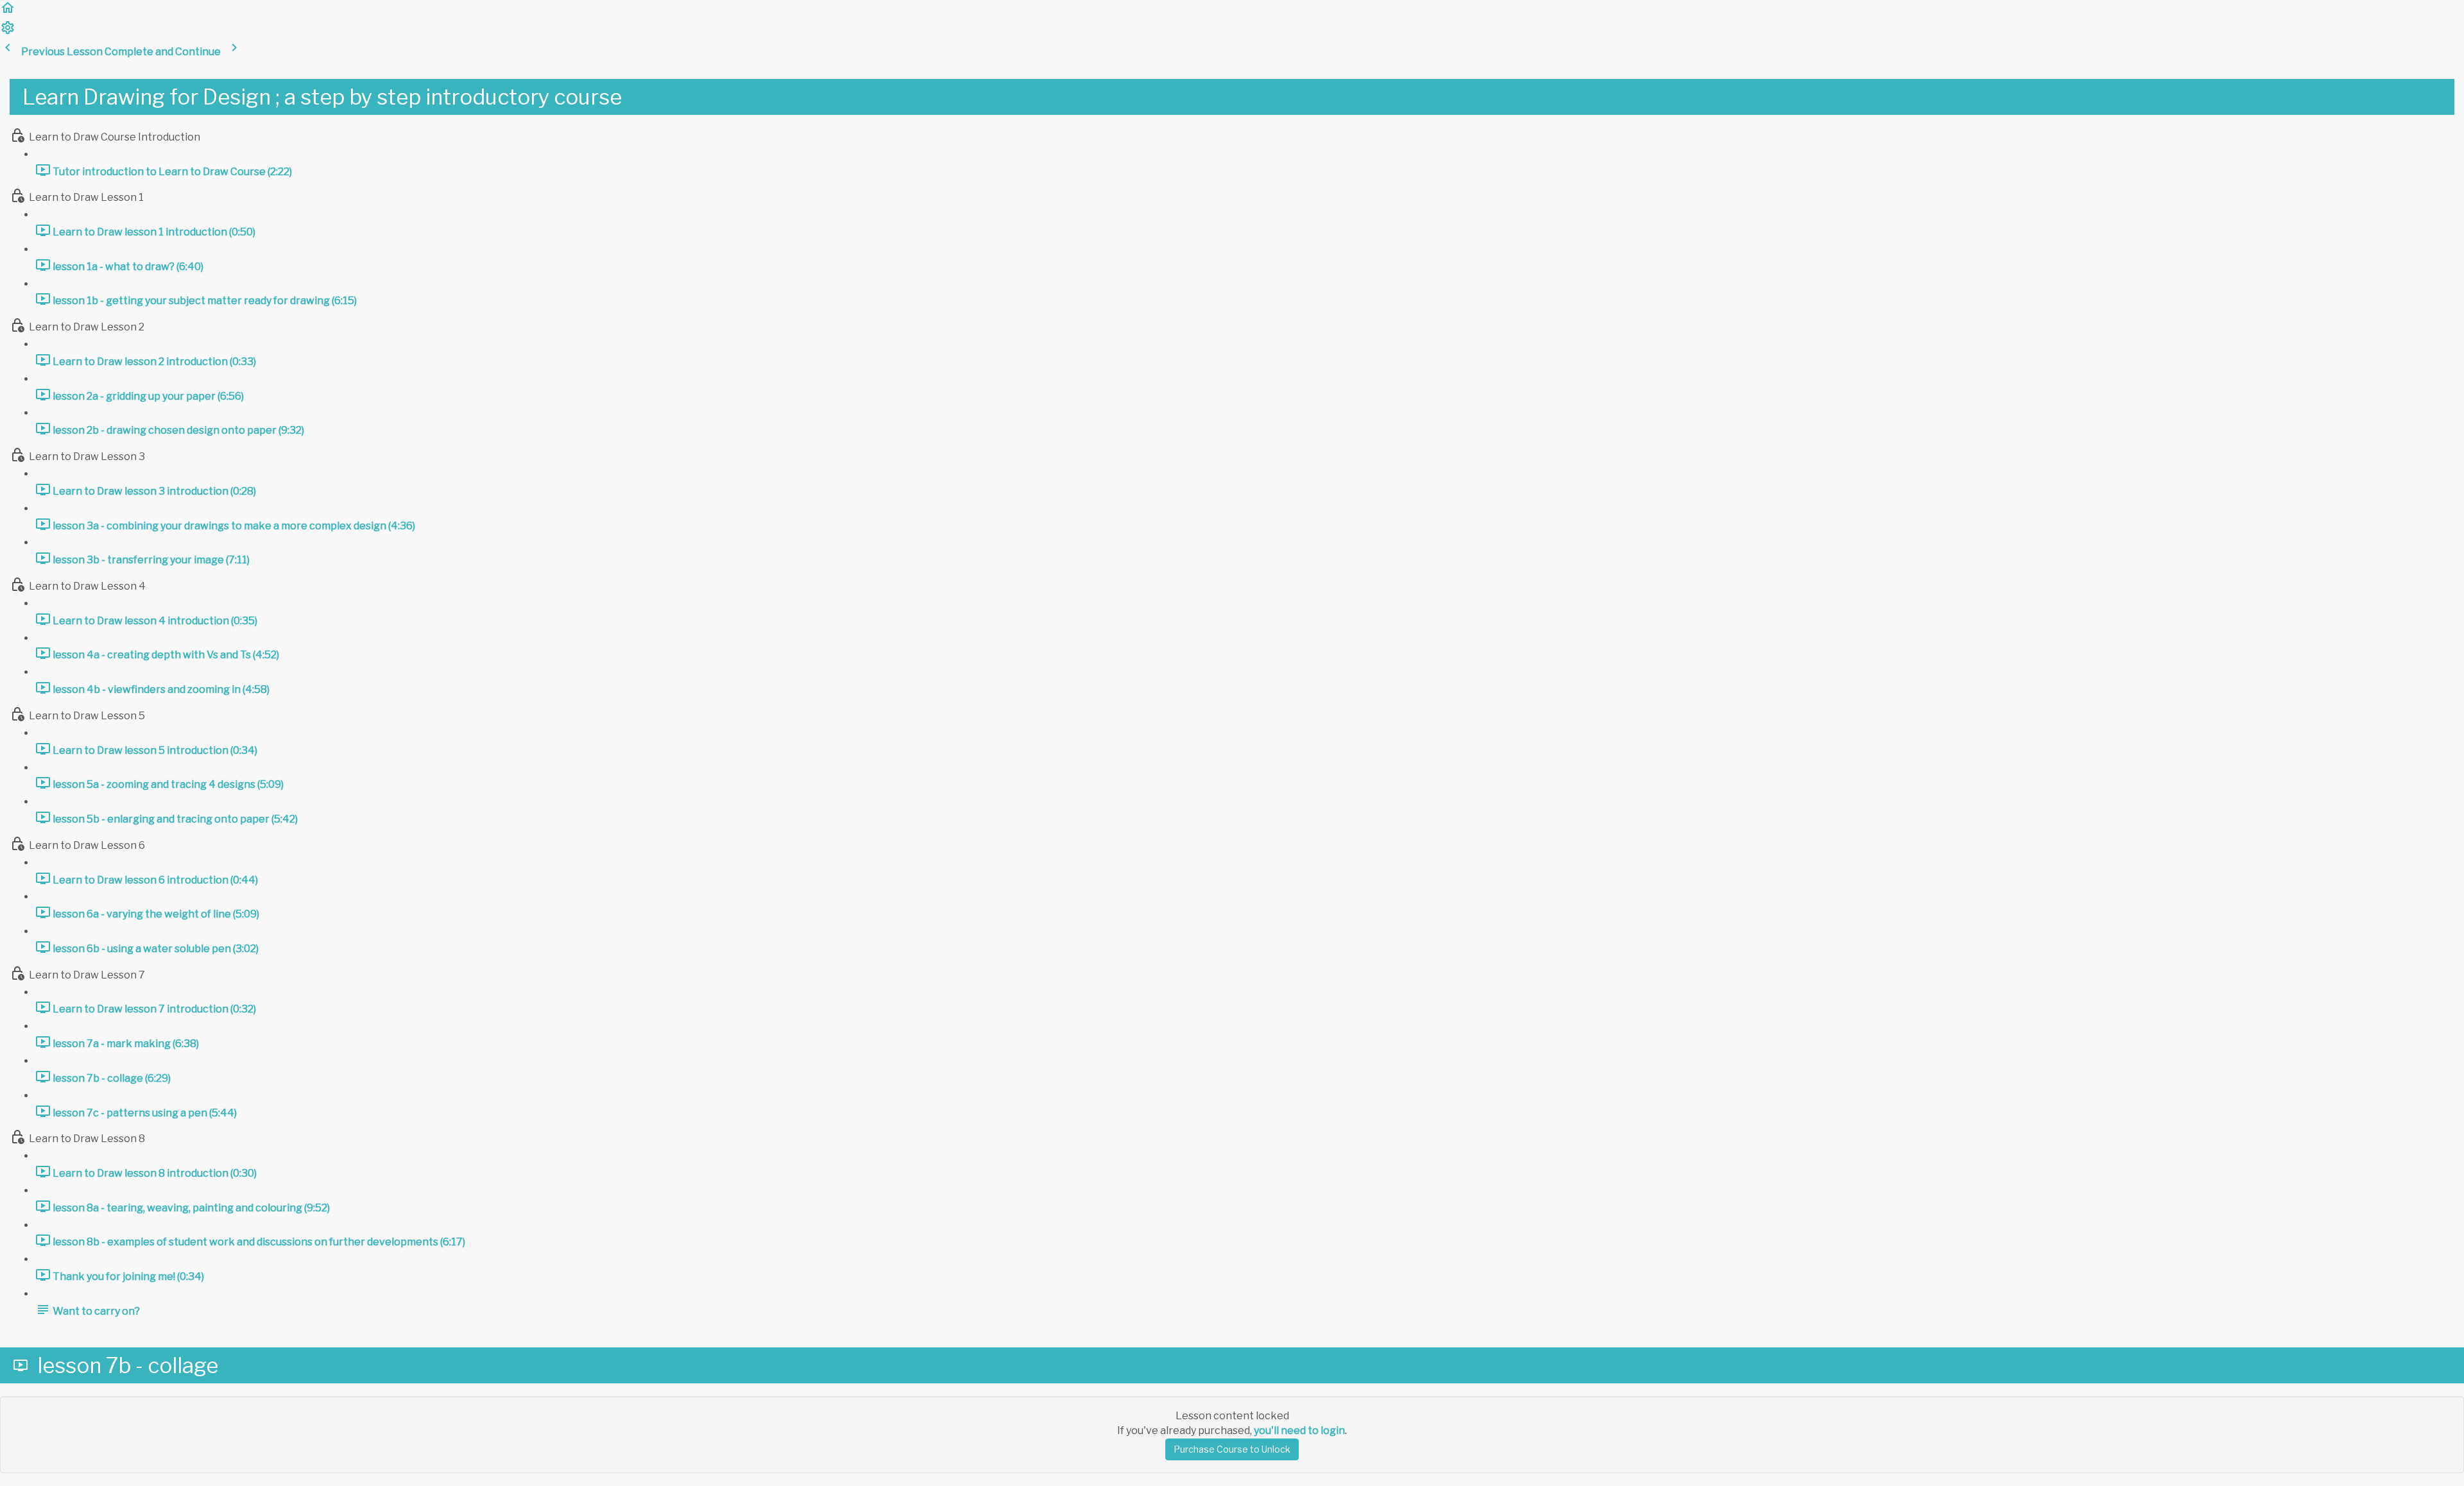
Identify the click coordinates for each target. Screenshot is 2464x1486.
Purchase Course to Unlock (1232, 1449)
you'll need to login (1299, 1430)
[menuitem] (8, 32)
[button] (8, 12)
